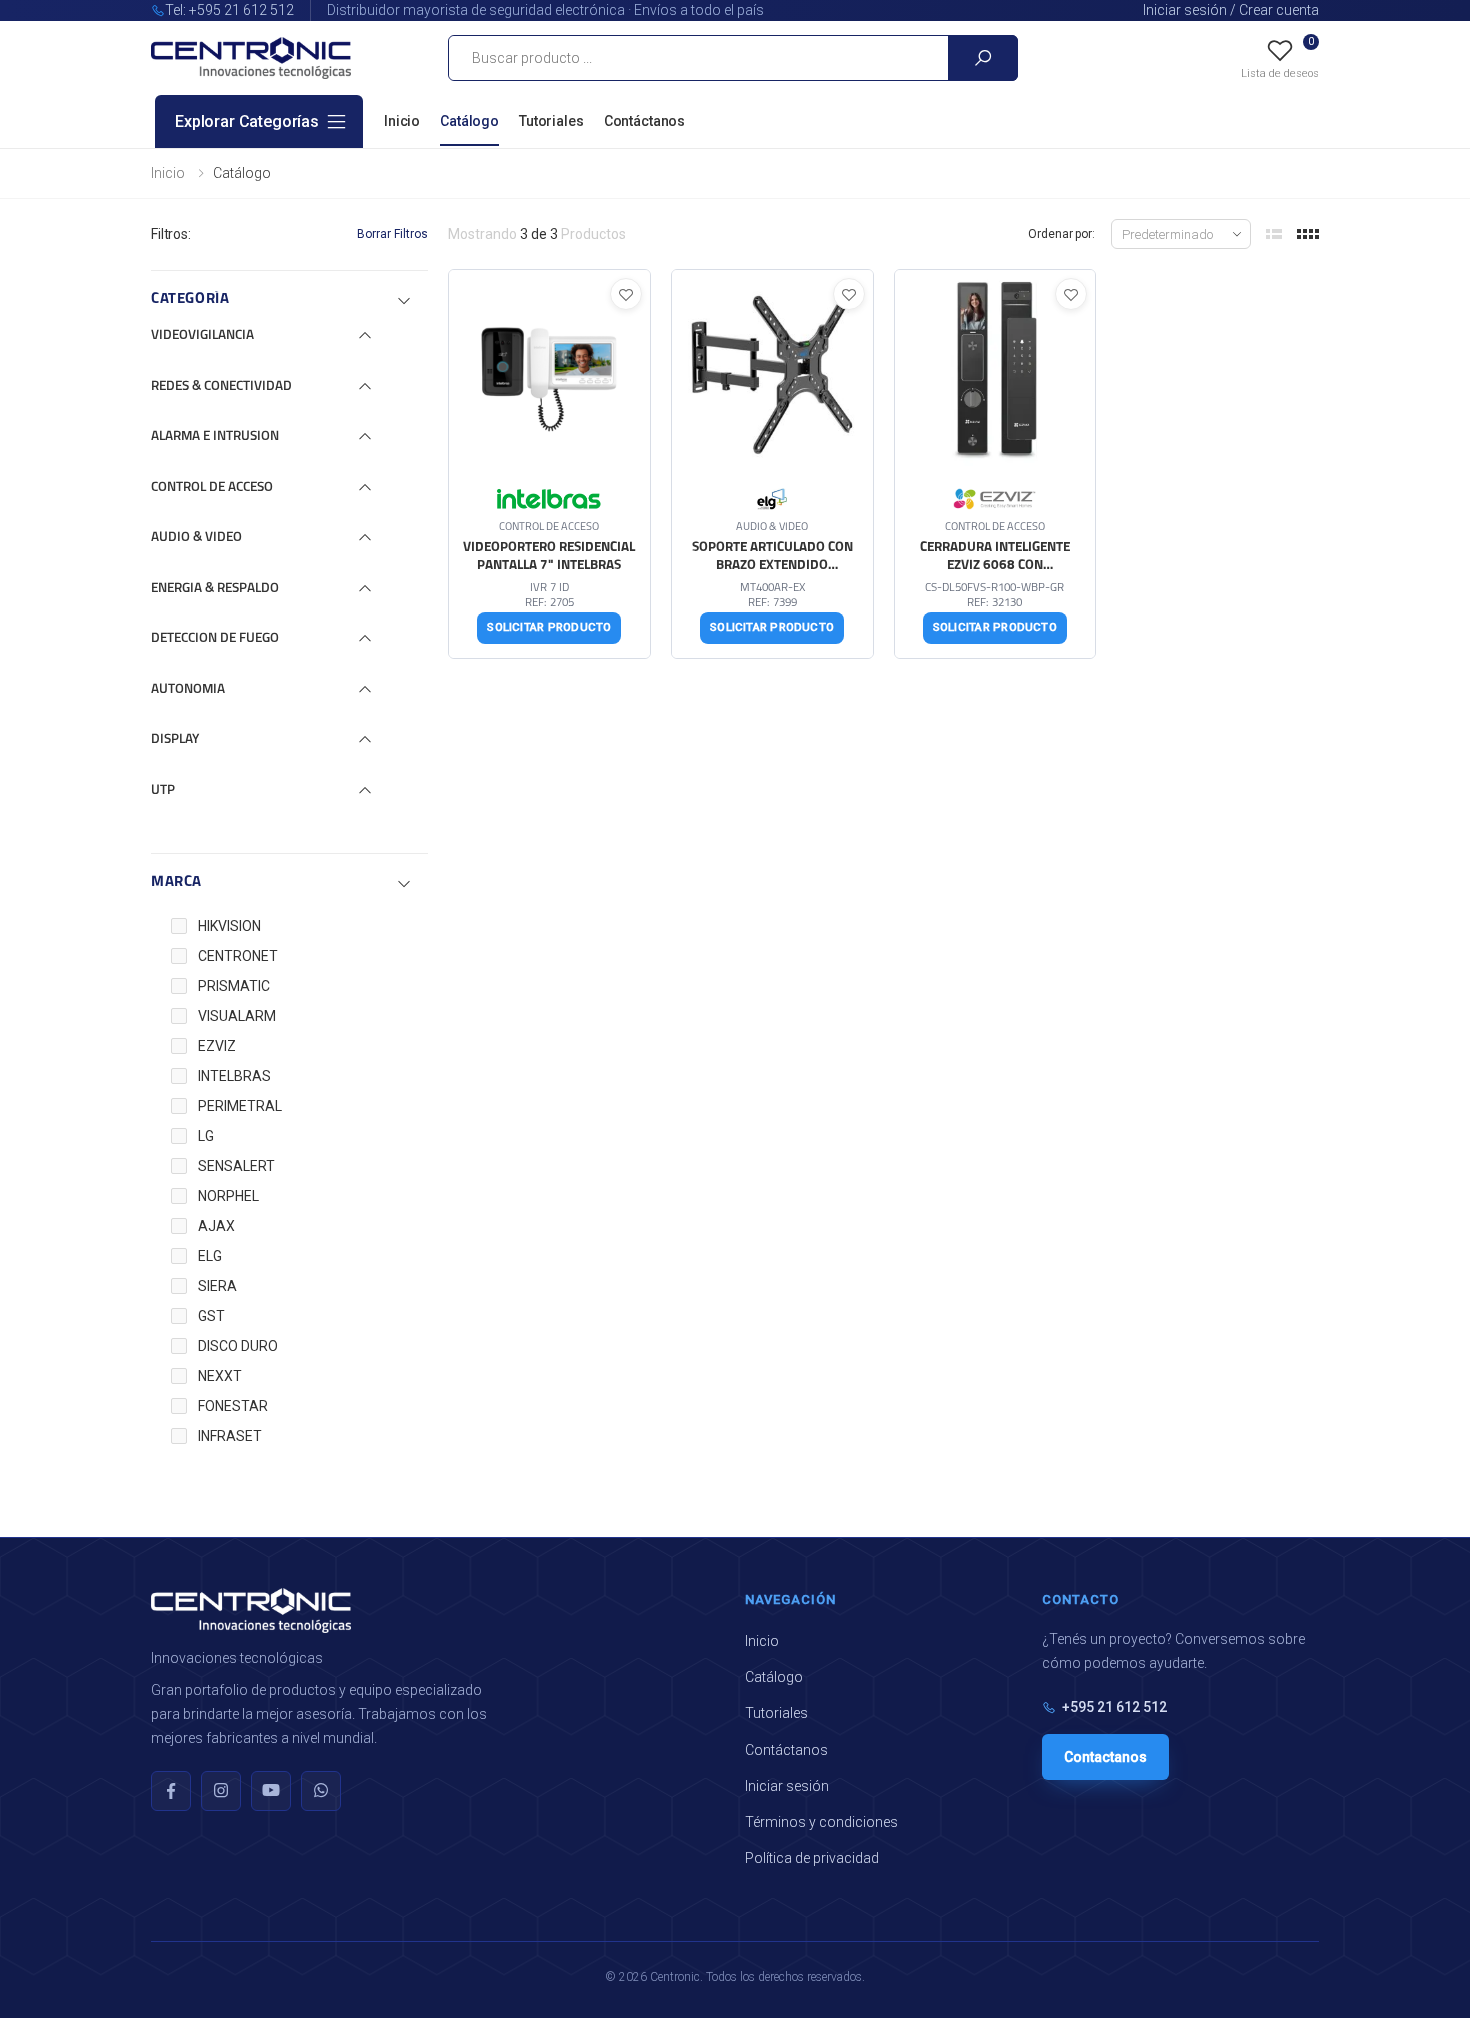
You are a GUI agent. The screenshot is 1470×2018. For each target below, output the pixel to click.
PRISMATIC (234, 986)
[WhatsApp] (321, 1791)
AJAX (216, 1226)
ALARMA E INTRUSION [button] (215, 436)
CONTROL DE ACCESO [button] (212, 487)
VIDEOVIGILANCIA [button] (202, 335)
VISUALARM (237, 1016)
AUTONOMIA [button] (188, 689)
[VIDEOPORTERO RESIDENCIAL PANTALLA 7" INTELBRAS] (549, 464)
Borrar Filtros (392, 234)
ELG (210, 1256)
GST (211, 1316)
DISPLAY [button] (175, 739)
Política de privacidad (812, 1858)
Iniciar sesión (787, 1786)
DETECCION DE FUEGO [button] (215, 638)
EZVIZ (217, 1046)
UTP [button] (163, 790)
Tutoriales (551, 121)
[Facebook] (171, 1791)
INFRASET (230, 1436)
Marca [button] (176, 882)
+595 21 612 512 (1114, 1707)
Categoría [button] (190, 299)
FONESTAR (233, 1406)
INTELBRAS (234, 1076)
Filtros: (171, 234)
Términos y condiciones (821, 1822)
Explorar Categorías (247, 121)
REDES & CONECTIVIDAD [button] (221, 386)
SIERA (217, 1286)
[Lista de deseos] (626, 294)
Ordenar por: (1061, 234)
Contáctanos (644, 121)
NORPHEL (228, 1196)
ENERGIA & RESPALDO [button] (215, 588)
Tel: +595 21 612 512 (229, 10)
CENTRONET (238, 956)
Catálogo (469, 121)
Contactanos (1105, 1757)
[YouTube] (271, 1791)
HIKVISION (229, 926)
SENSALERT (236, 1166)
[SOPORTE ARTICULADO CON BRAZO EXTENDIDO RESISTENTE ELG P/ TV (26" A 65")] (772, 464)
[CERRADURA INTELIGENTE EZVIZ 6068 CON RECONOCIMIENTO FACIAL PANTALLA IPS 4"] (995, 464)
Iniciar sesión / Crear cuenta (1231, 10)
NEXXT (220, 1376)
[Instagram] (221, 1791)
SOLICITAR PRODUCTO (549, 627)
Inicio (402, 121)
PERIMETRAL (240, 1106)
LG (206, 1136)
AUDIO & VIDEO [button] (196, 537)
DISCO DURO (238, 1346)
